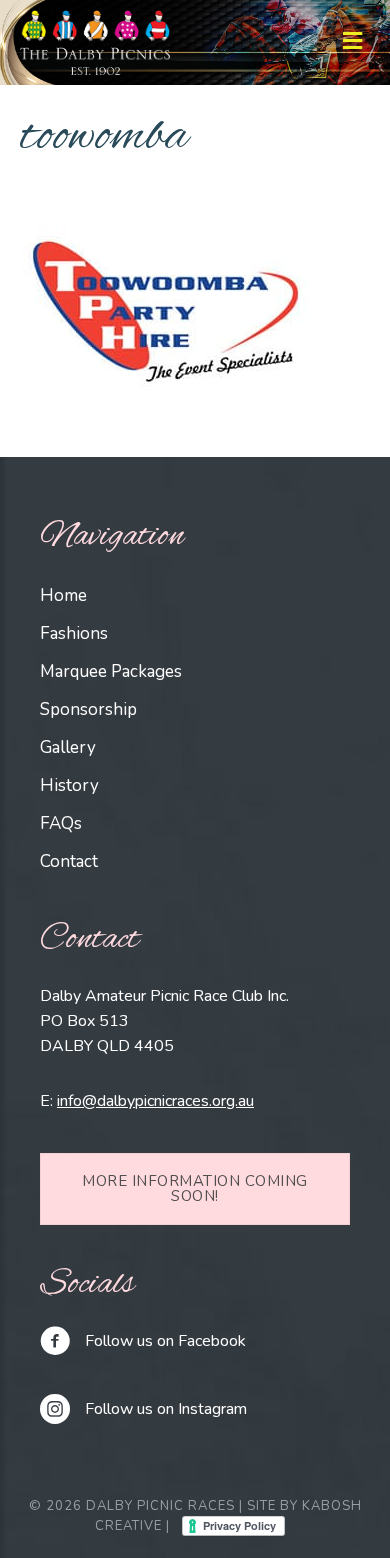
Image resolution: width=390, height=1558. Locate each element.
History (69, 785)
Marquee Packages (111, 671)
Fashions (74, 633)
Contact (69, 861)
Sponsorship (88, 709)
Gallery (68, 747)
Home (63, 595)
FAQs (61, 823)
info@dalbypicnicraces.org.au (155, 1101)
